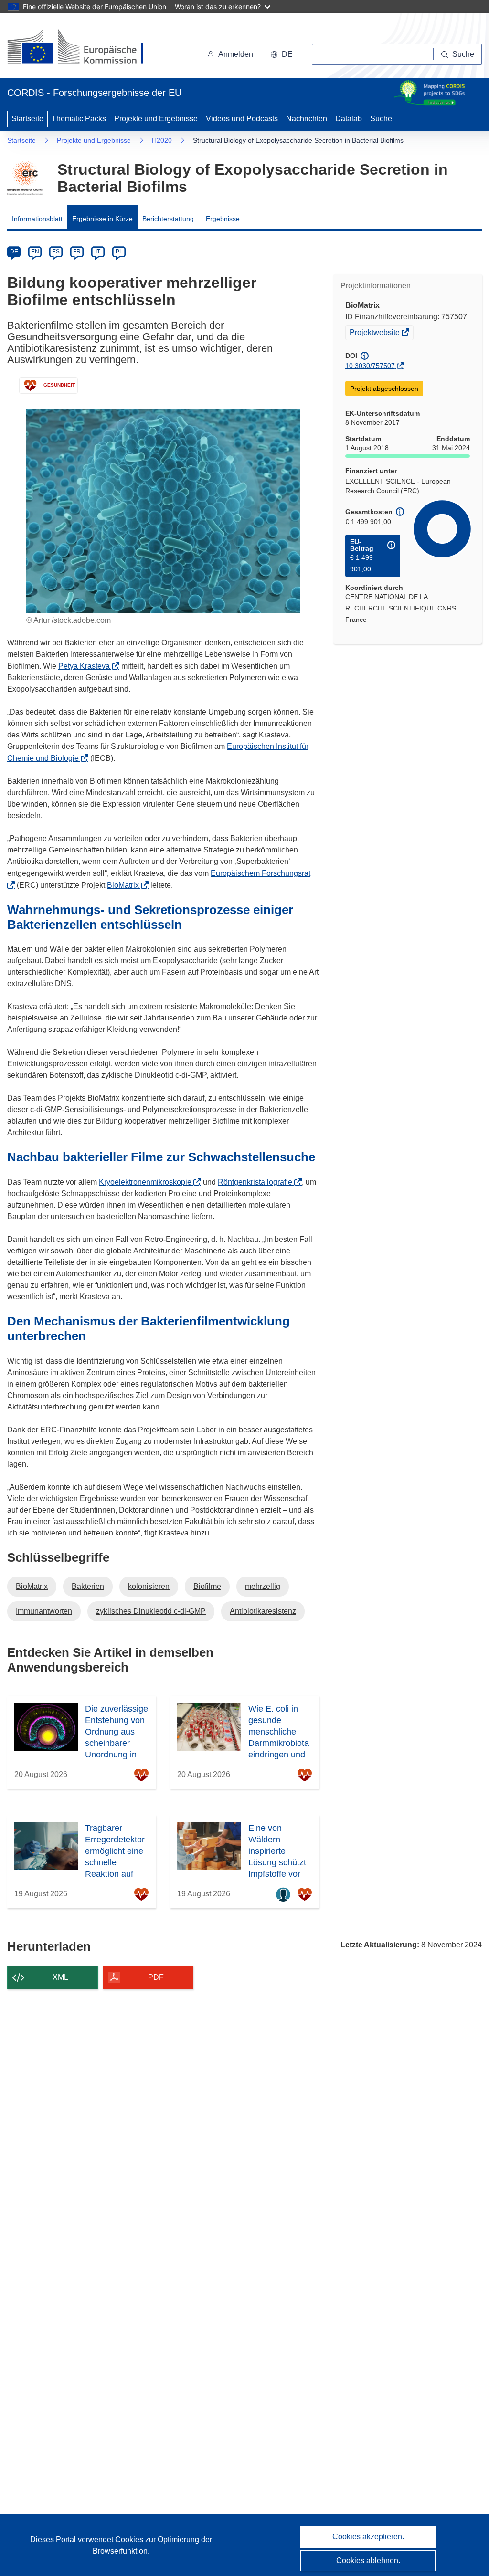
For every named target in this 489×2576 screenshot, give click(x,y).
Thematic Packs (79, 119)
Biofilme (207, 1586)
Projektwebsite (375, 334)
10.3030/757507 (370, 366)
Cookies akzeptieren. (368, 2537)
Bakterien (88, 1586)
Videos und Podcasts (242, 119)
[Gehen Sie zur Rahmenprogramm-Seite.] (25, 178)
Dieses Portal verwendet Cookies (88, 2539)
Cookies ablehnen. (368, 2560)
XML (60, 1977)
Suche (381, 119)
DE (14, 252)
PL (119, 252)
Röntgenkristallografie (258, 1182)
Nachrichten (307, 119)
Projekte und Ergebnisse (156, 119)
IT (98, 252)
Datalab (349, 119)
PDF (156, 1977)
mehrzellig (263, 1586)
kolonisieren (149, 1586)
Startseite (27, 119)
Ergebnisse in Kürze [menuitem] (102, 219)
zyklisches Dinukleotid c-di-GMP (151, 1611)
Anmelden (236, 54)
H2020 (162, 140)
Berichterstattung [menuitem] (168, 219)
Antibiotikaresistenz (263, 1611)
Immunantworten (44, 1611)
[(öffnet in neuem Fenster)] (84, 48)
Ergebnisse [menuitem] (223, 219)
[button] (282, 54)
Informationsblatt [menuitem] (37, 219)
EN (35, 252)
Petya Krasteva (87, 666)
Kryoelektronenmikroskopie (148, 1182)
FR (77, 252)
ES (56, 252)
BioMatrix (126, 885)
